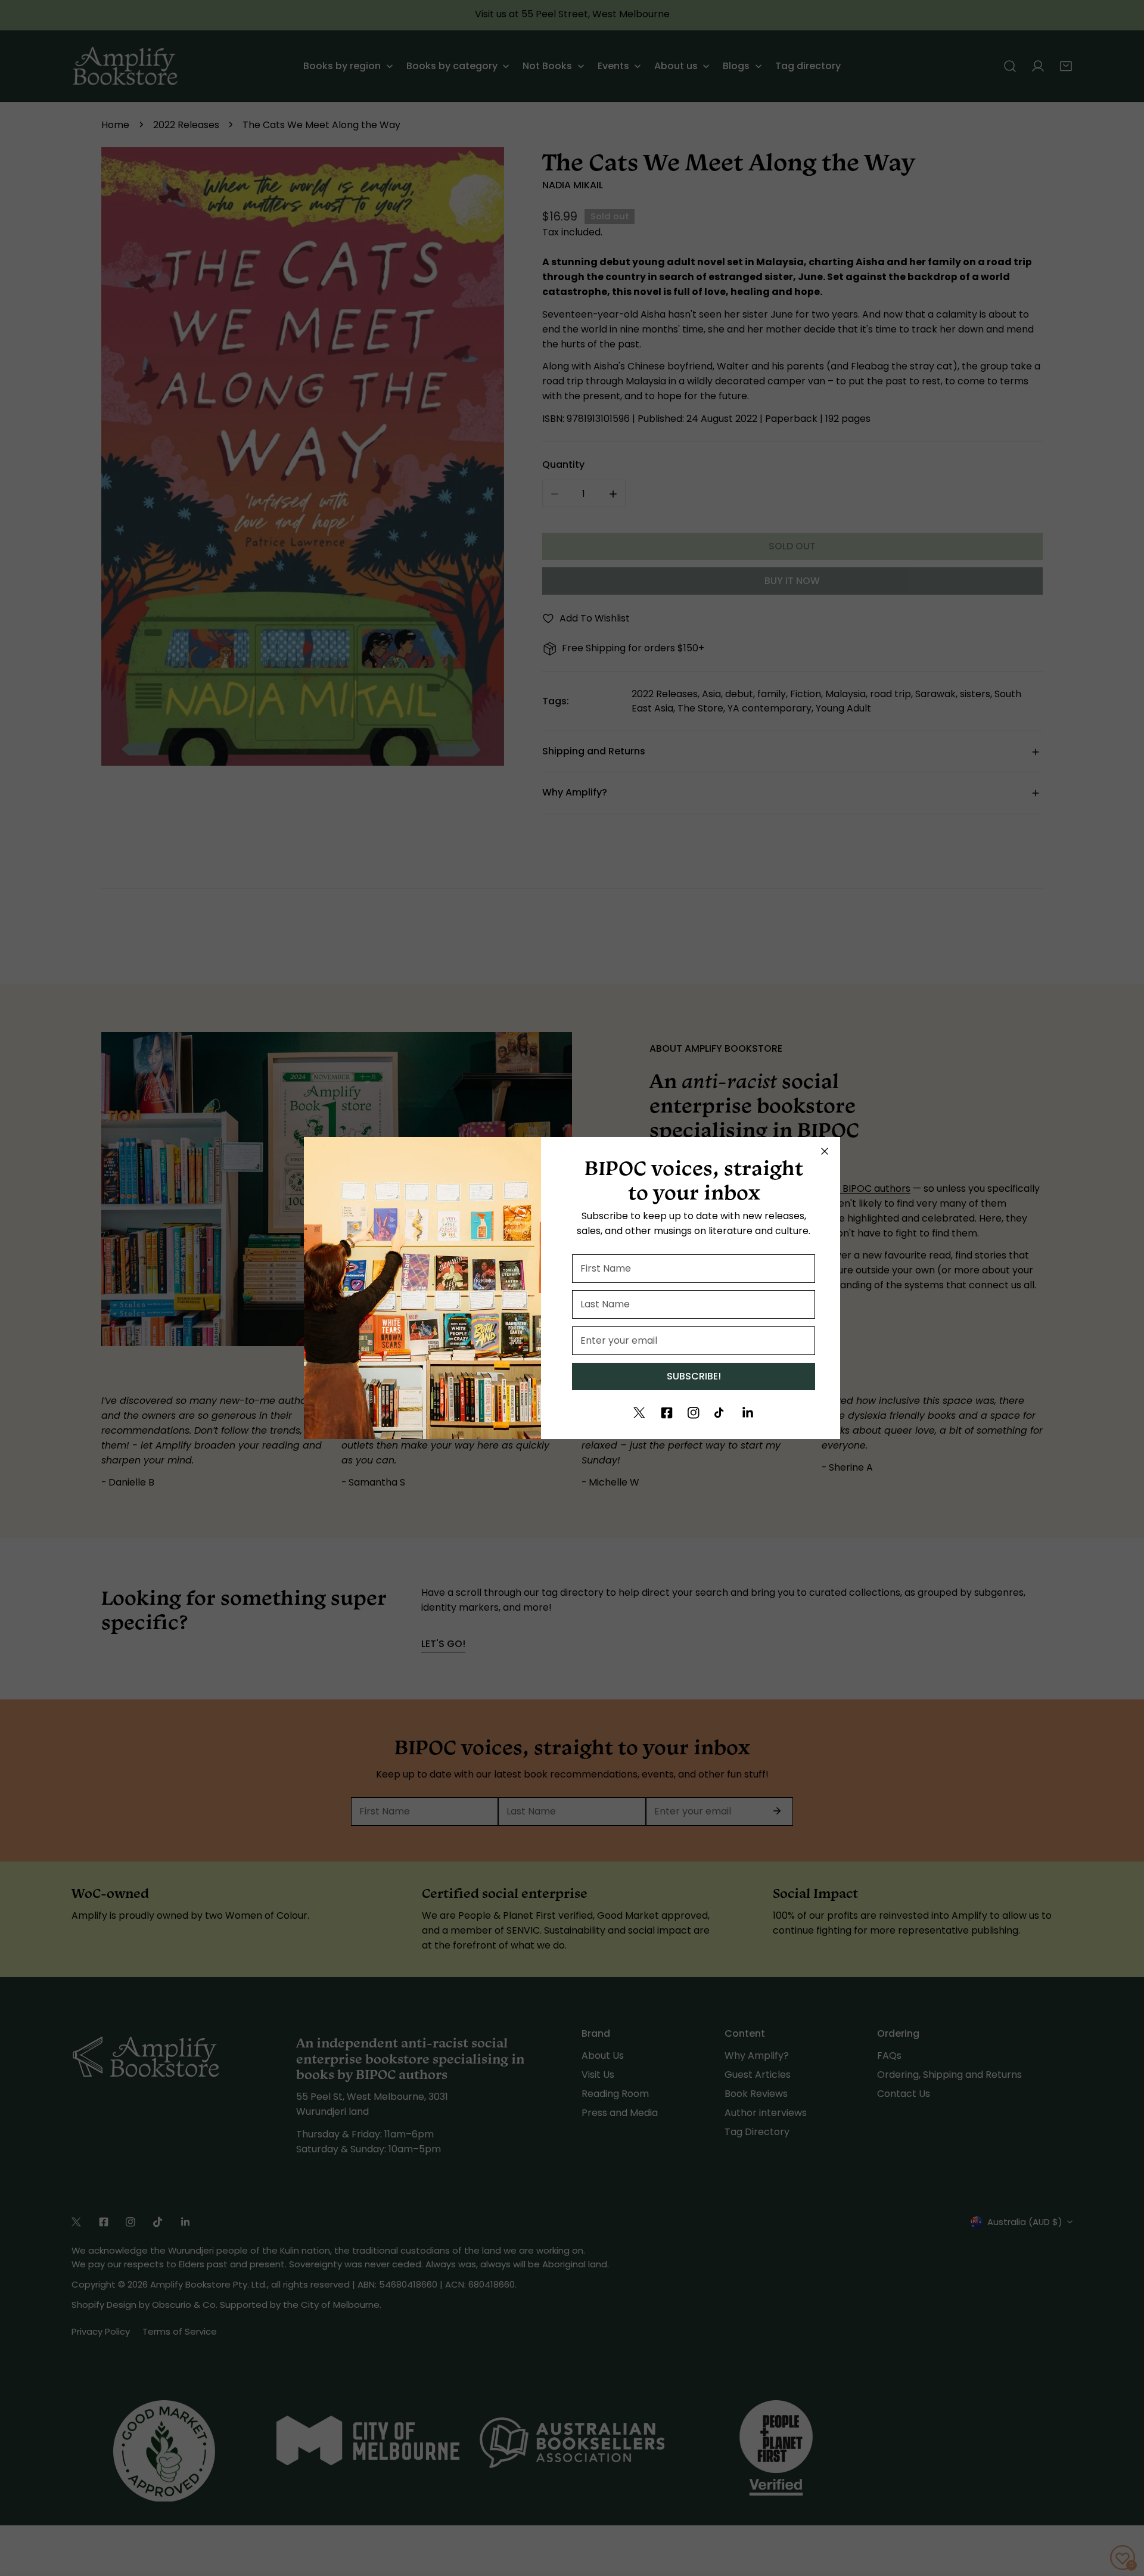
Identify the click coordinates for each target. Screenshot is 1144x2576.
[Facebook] (667, 1413)
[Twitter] (639, 1413)
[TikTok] (720, 1413)
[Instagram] (694, 1413)
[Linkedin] (748, 1413)
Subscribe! (694, 1376)
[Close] (825, 1151)
